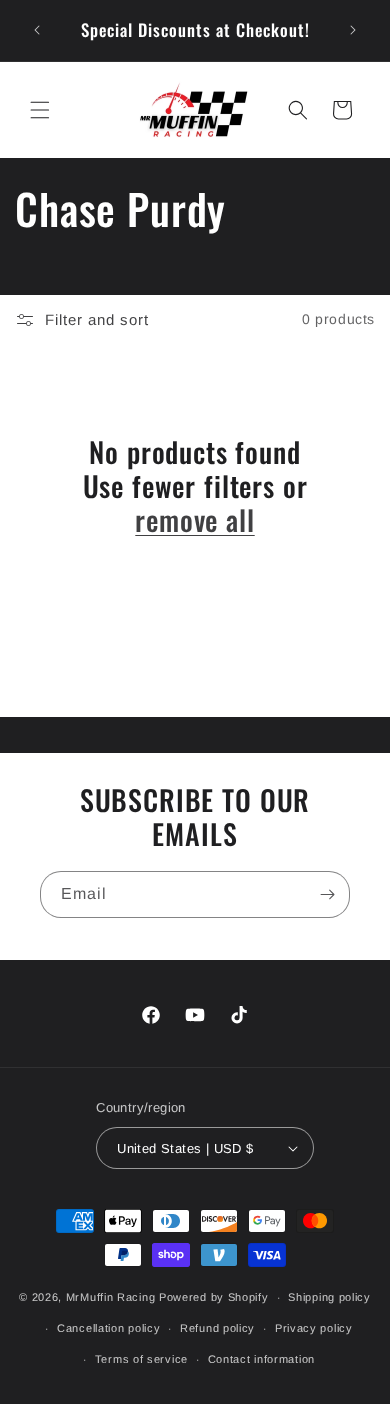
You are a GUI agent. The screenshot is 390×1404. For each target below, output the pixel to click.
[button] (40, 110)
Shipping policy (329, 1297)
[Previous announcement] (37, 30)
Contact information (261, 1359)
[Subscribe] (327, 894)
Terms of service (141, 1359)
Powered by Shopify (214, 1297)
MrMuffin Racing (111, 1297)
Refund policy (217, 1328)
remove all (194, 520)
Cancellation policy (108, 1328)
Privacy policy (314, 1328)
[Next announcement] (353, 30)
